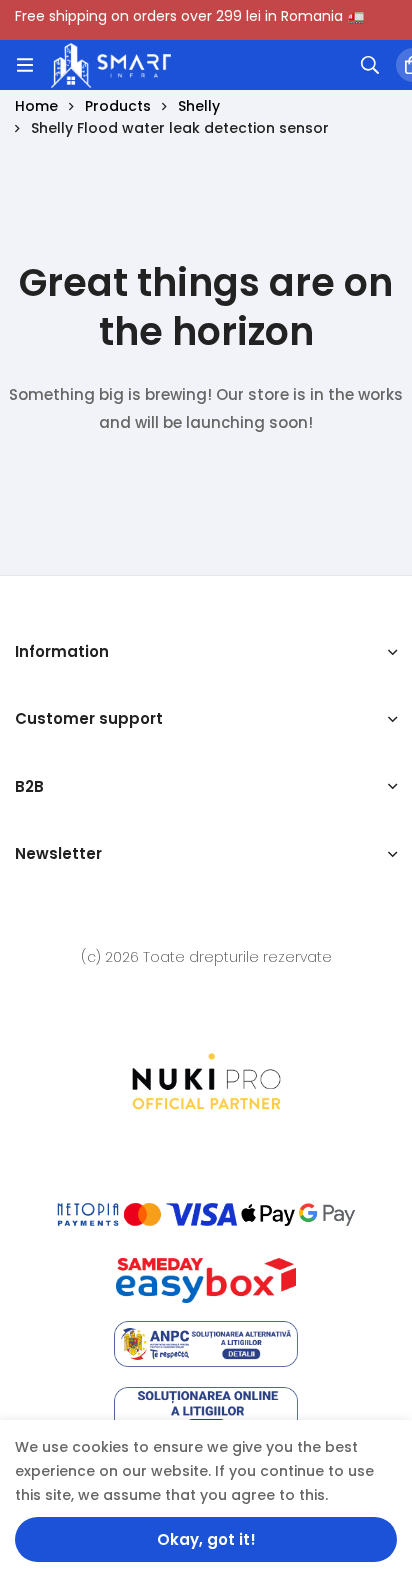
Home (36, 106)
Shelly (199, 106)
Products (118, 106)
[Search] (370, 65)
